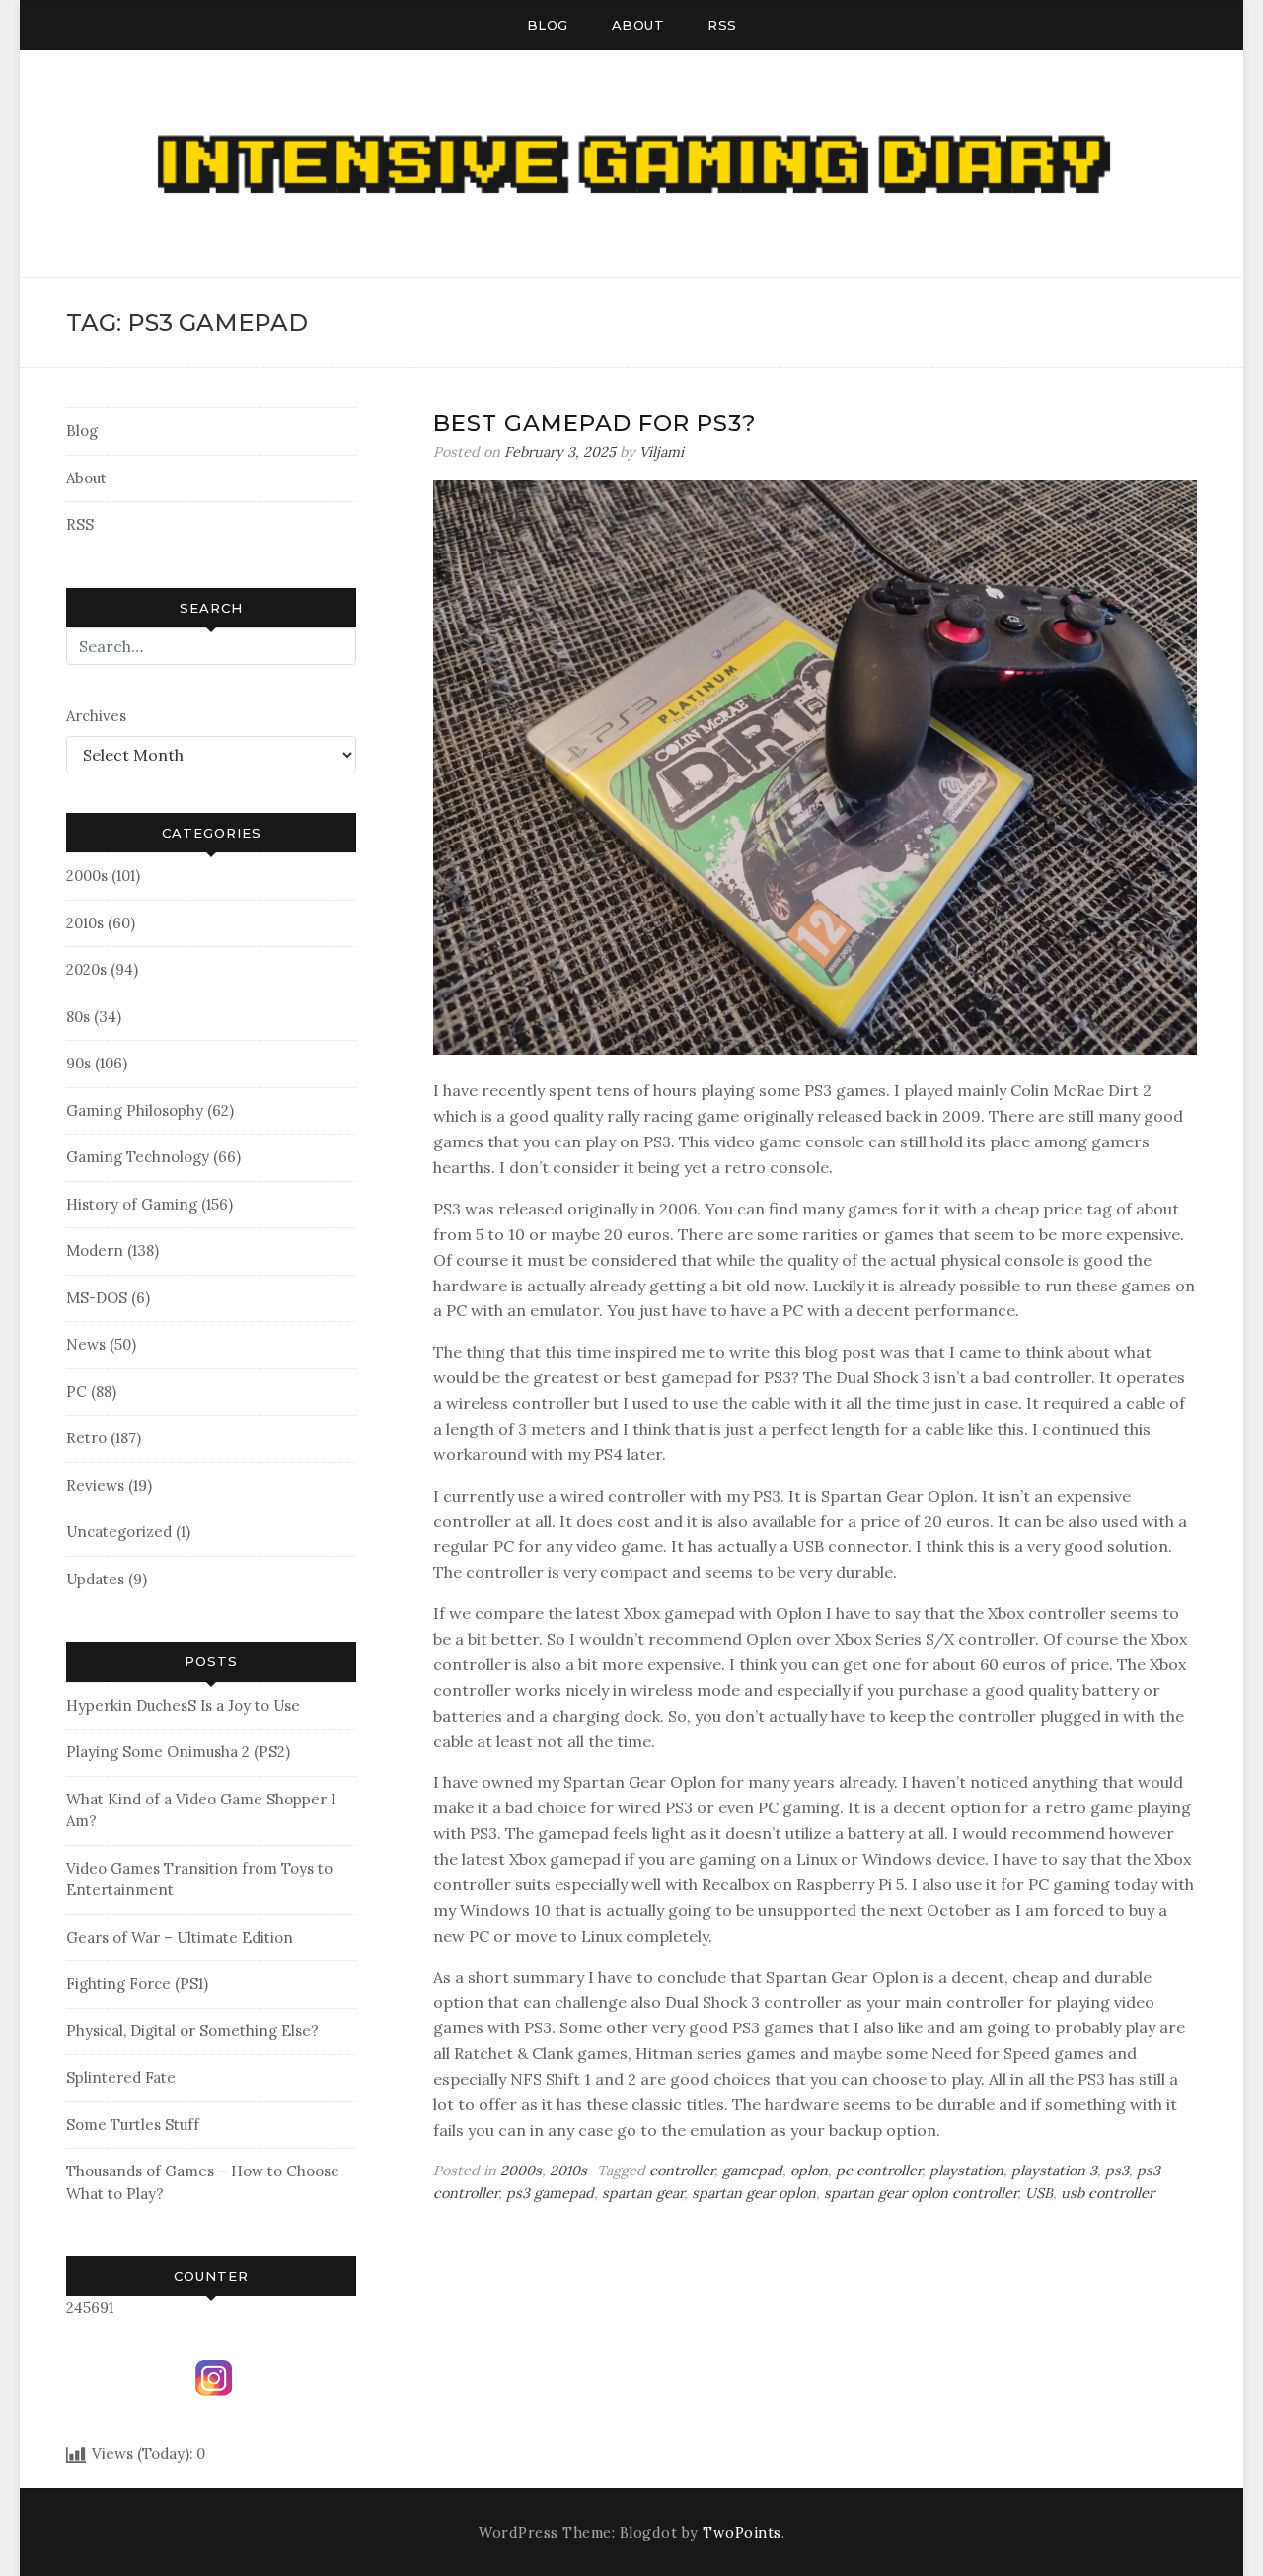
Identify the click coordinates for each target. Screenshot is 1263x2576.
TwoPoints (742, 2533)
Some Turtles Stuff (133, 2125)
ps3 (1117, 2171)
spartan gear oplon (754, 2193)
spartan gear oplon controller (921, 2193)
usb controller (1108, 2193)
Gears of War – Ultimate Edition (180, 1937)
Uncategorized (119, 1532)
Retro (86, 1438)
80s (78, 1017)
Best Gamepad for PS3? (595, 423)
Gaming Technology (138, 1157)
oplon (809, 2171)
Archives (96, 716)
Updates (95, 1579)
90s (78, 1063)
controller (682, 2171)
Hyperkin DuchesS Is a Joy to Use (183, 1705)
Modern (95, 1251)
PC (76, 1392)
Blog (548, 25)
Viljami (662, 452)
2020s (86, 969)
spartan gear (643, 2193)
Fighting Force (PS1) (137, 1984)
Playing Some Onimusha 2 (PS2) (178, 1752)
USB (1039, 2193)
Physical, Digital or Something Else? (192, 2031)
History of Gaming (132, 1204)
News (86, 1344)
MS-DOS (97, 1298)
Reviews (95, 1485)
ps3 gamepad (550, 2193)
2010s (85, 923)
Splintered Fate (121, 2077)
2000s (87, 876)
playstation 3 (1054, 2171)
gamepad (752, 2171)
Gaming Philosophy (135, 1110)
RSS (722, 25)
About (638, 25)
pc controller (879, 2171)
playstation (966, 2171)
